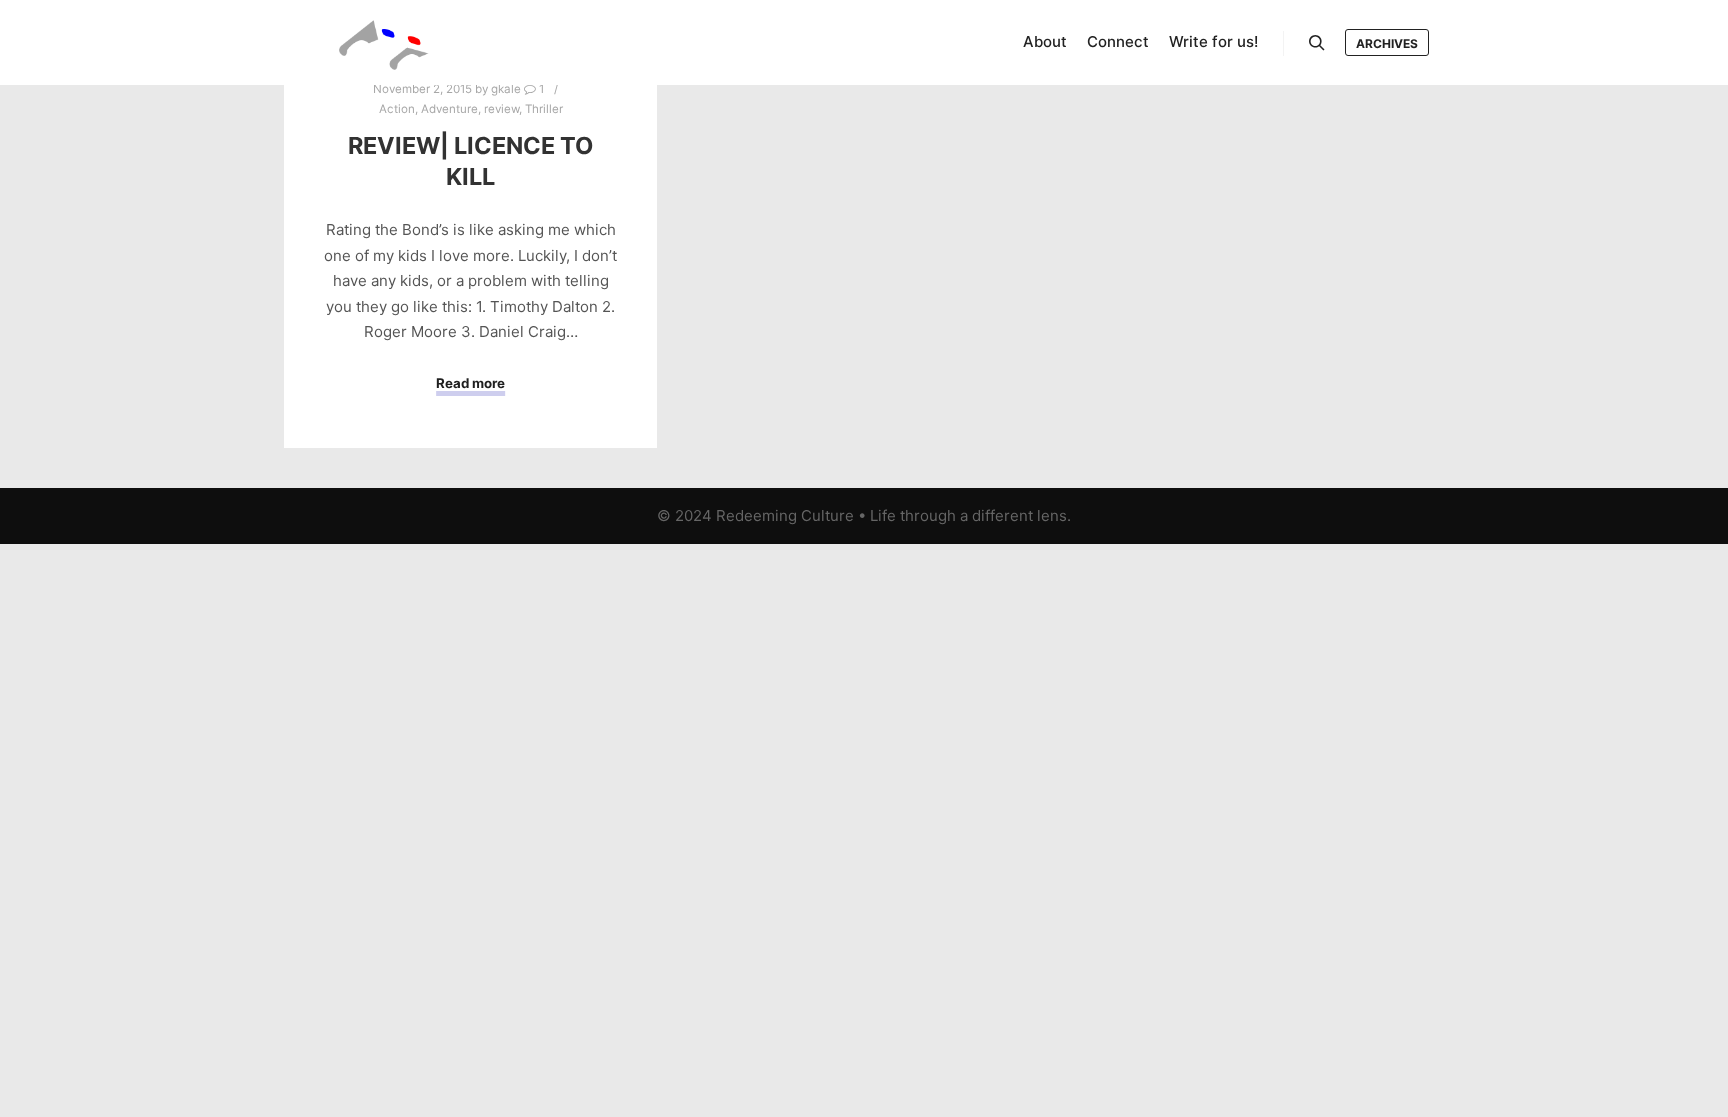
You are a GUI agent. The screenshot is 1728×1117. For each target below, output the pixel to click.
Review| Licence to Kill (470, 161)
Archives (1387, 43)
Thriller (544, 109)
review (501, 109)
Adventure (449, 109)
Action (397, 109)
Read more (470, 383)
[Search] (1317, 43)
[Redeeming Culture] (384, 42)
